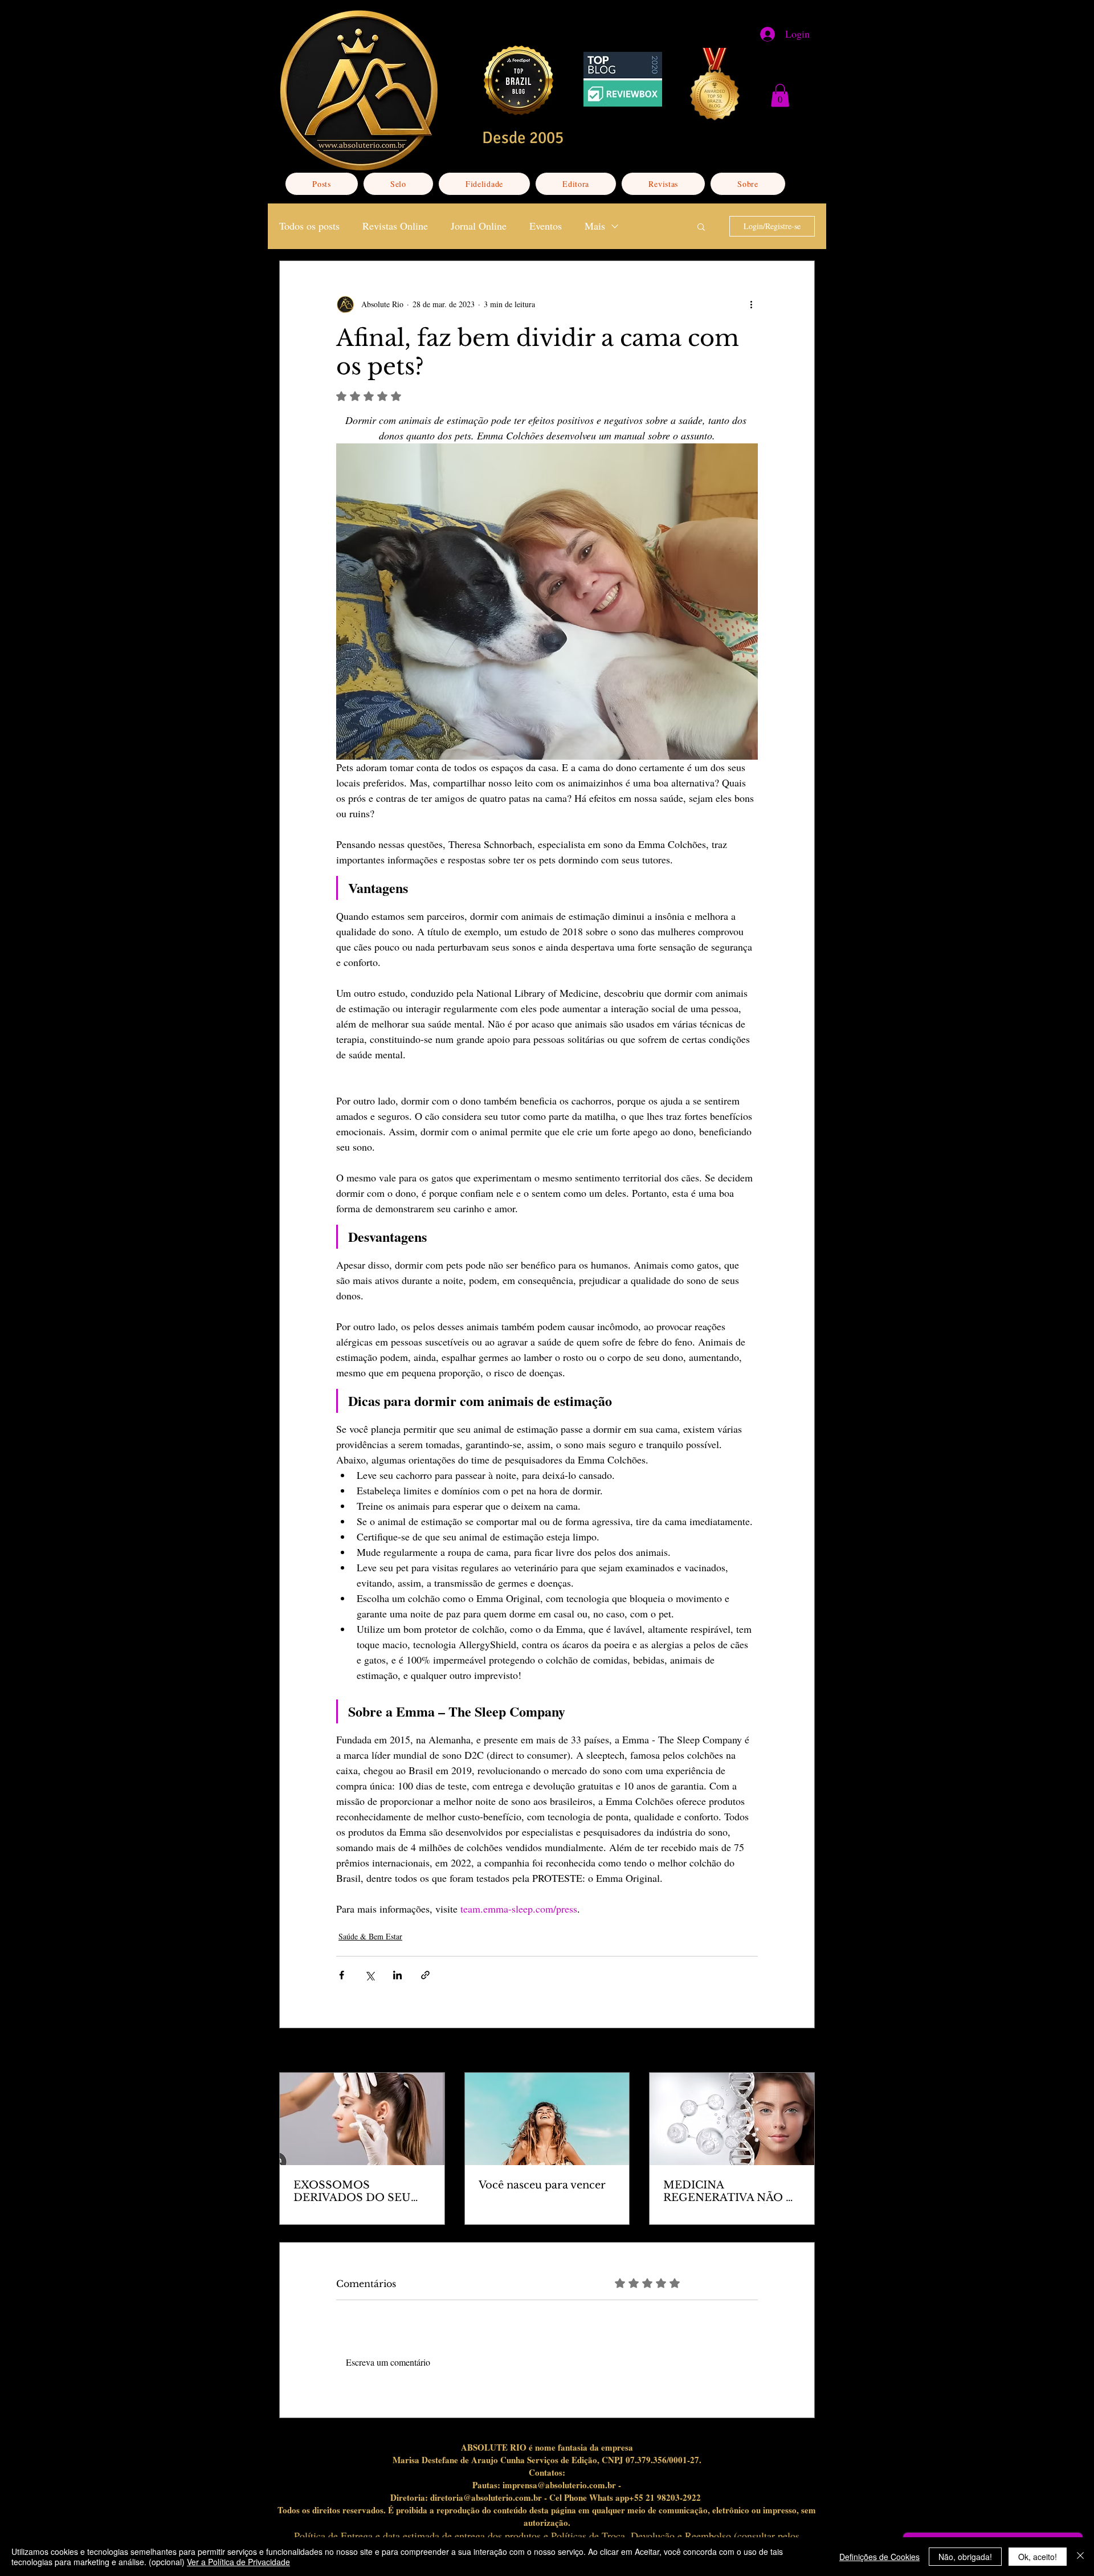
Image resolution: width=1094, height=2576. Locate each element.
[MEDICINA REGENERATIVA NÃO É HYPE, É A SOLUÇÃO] (732, 2119)
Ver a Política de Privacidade (238, 2562)
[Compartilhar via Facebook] (342, 1975)
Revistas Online (395, 226)
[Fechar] (1080, 2557)
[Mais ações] (751, 304)
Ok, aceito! (1038, 2557)
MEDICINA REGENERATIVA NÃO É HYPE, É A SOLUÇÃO (728, 2191)
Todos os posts (309, 226)
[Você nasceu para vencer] (547, 2119)
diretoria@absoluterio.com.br (486, 2497)
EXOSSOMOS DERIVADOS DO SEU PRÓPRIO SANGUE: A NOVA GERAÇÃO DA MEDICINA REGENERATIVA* (352, 2191)
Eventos (546, 226)
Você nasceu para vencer (542, 2185)
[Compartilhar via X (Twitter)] (370, 1975)
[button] (780, 95)
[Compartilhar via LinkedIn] (397, 1975)
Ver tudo (801, 2051)
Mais (595, 226)
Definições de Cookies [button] (879, 2557)
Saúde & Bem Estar (370, 1936)
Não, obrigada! (965, 2557)
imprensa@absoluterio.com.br (559, 2485)
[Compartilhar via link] (425, 1975)
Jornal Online (479, 226)
